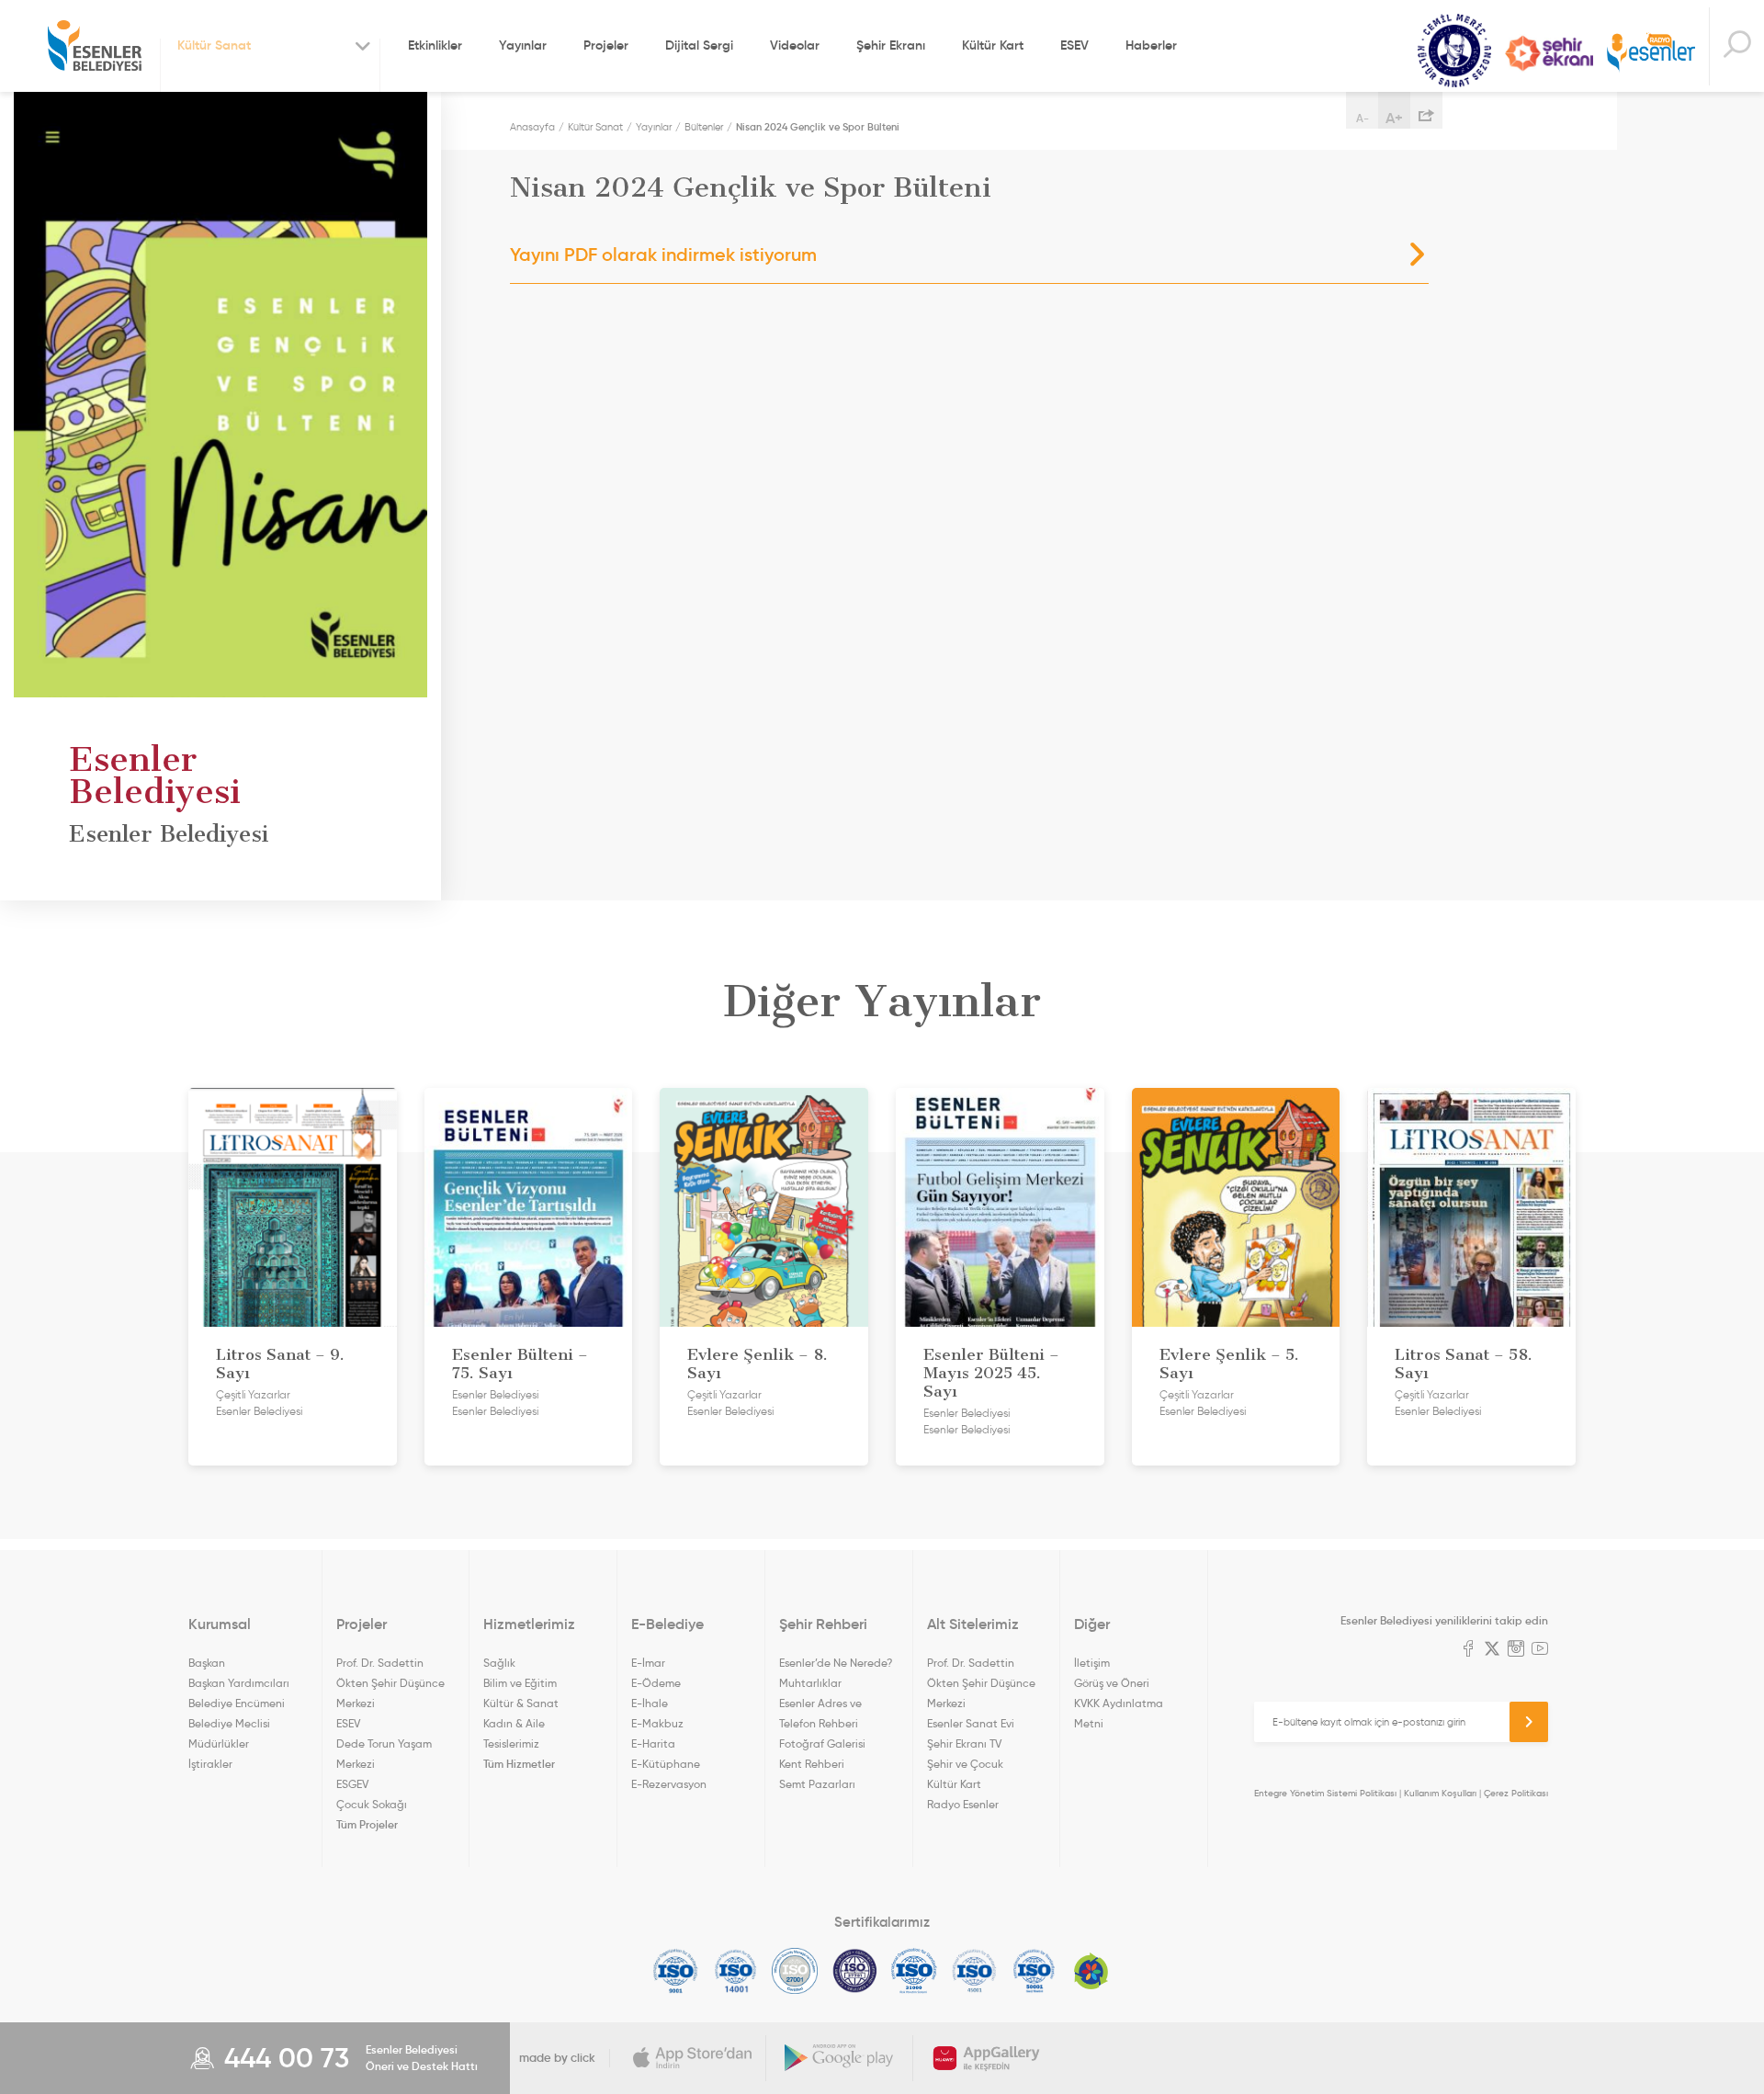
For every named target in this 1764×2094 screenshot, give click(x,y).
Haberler (1151, 45)
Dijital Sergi (699, 45)
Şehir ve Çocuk (965, 1764)
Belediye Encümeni (237, 1703)
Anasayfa (532, 127)
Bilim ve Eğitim (520, 1683)
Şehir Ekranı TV (1549, 53)
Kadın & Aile (514, 1723)
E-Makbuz (657, 1723)
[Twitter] (1492, 1650)
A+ (1394, 118)
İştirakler (210, 1764)
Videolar (795, 45)
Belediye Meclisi (229, 1723)
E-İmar (648, 1663)
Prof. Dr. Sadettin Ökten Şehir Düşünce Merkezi (390, 1683)
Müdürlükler (219, 1743)
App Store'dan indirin (693, 2058)
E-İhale (650, 1703)
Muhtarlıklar (810, 1683)
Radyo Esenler (1651, 54)
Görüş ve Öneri (1112, 1683)
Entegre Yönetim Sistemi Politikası (1325, 1793)
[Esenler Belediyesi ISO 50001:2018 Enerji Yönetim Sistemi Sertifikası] (1034, 1971)
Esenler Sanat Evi (971, 1723)
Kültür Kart (993, 45)
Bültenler (704, 127)
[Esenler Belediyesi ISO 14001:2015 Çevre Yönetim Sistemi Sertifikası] (735, 1971)
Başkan (207, 1663)
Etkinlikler (435, 45)
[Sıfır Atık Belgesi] (1091, 1971)
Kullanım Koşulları (1440, 1793)
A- (1363, 118)
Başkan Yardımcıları (239, 1683)
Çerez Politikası (1516, 1793)
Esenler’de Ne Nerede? (836, 1663)
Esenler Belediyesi (95, 46)
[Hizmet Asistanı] (1736, 46)
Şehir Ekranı (891, 45)
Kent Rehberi (812, 1764)
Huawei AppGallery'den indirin (987, 2058)
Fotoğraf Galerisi (822, 1743)
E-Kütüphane (666, 1764)
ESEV (1074, 45)
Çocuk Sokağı (372, 1804)
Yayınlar (523, 45)
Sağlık (499, 1663)
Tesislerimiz (511, 1743)
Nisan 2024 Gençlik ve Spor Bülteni (818, 127)
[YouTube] (1540, 1650)
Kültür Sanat (1454, 51)
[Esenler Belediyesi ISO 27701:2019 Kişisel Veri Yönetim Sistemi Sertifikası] (855, 1971)
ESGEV (352, 1784)
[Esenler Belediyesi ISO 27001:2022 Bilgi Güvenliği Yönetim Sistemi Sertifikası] (795, 1971)
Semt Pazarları (817, 1784)
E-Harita (653, 1743)
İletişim (1092, 1663)
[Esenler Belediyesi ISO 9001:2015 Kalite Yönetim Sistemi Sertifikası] (676, 1971)
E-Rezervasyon (669, 1784)
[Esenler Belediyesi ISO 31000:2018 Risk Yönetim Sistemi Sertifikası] (915, 1971)
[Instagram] (1516, 1650)
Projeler (606, 45)
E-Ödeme (656, 1683)
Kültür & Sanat (521, 1703)
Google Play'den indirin (840, 2058)
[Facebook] (1468, 1650)
